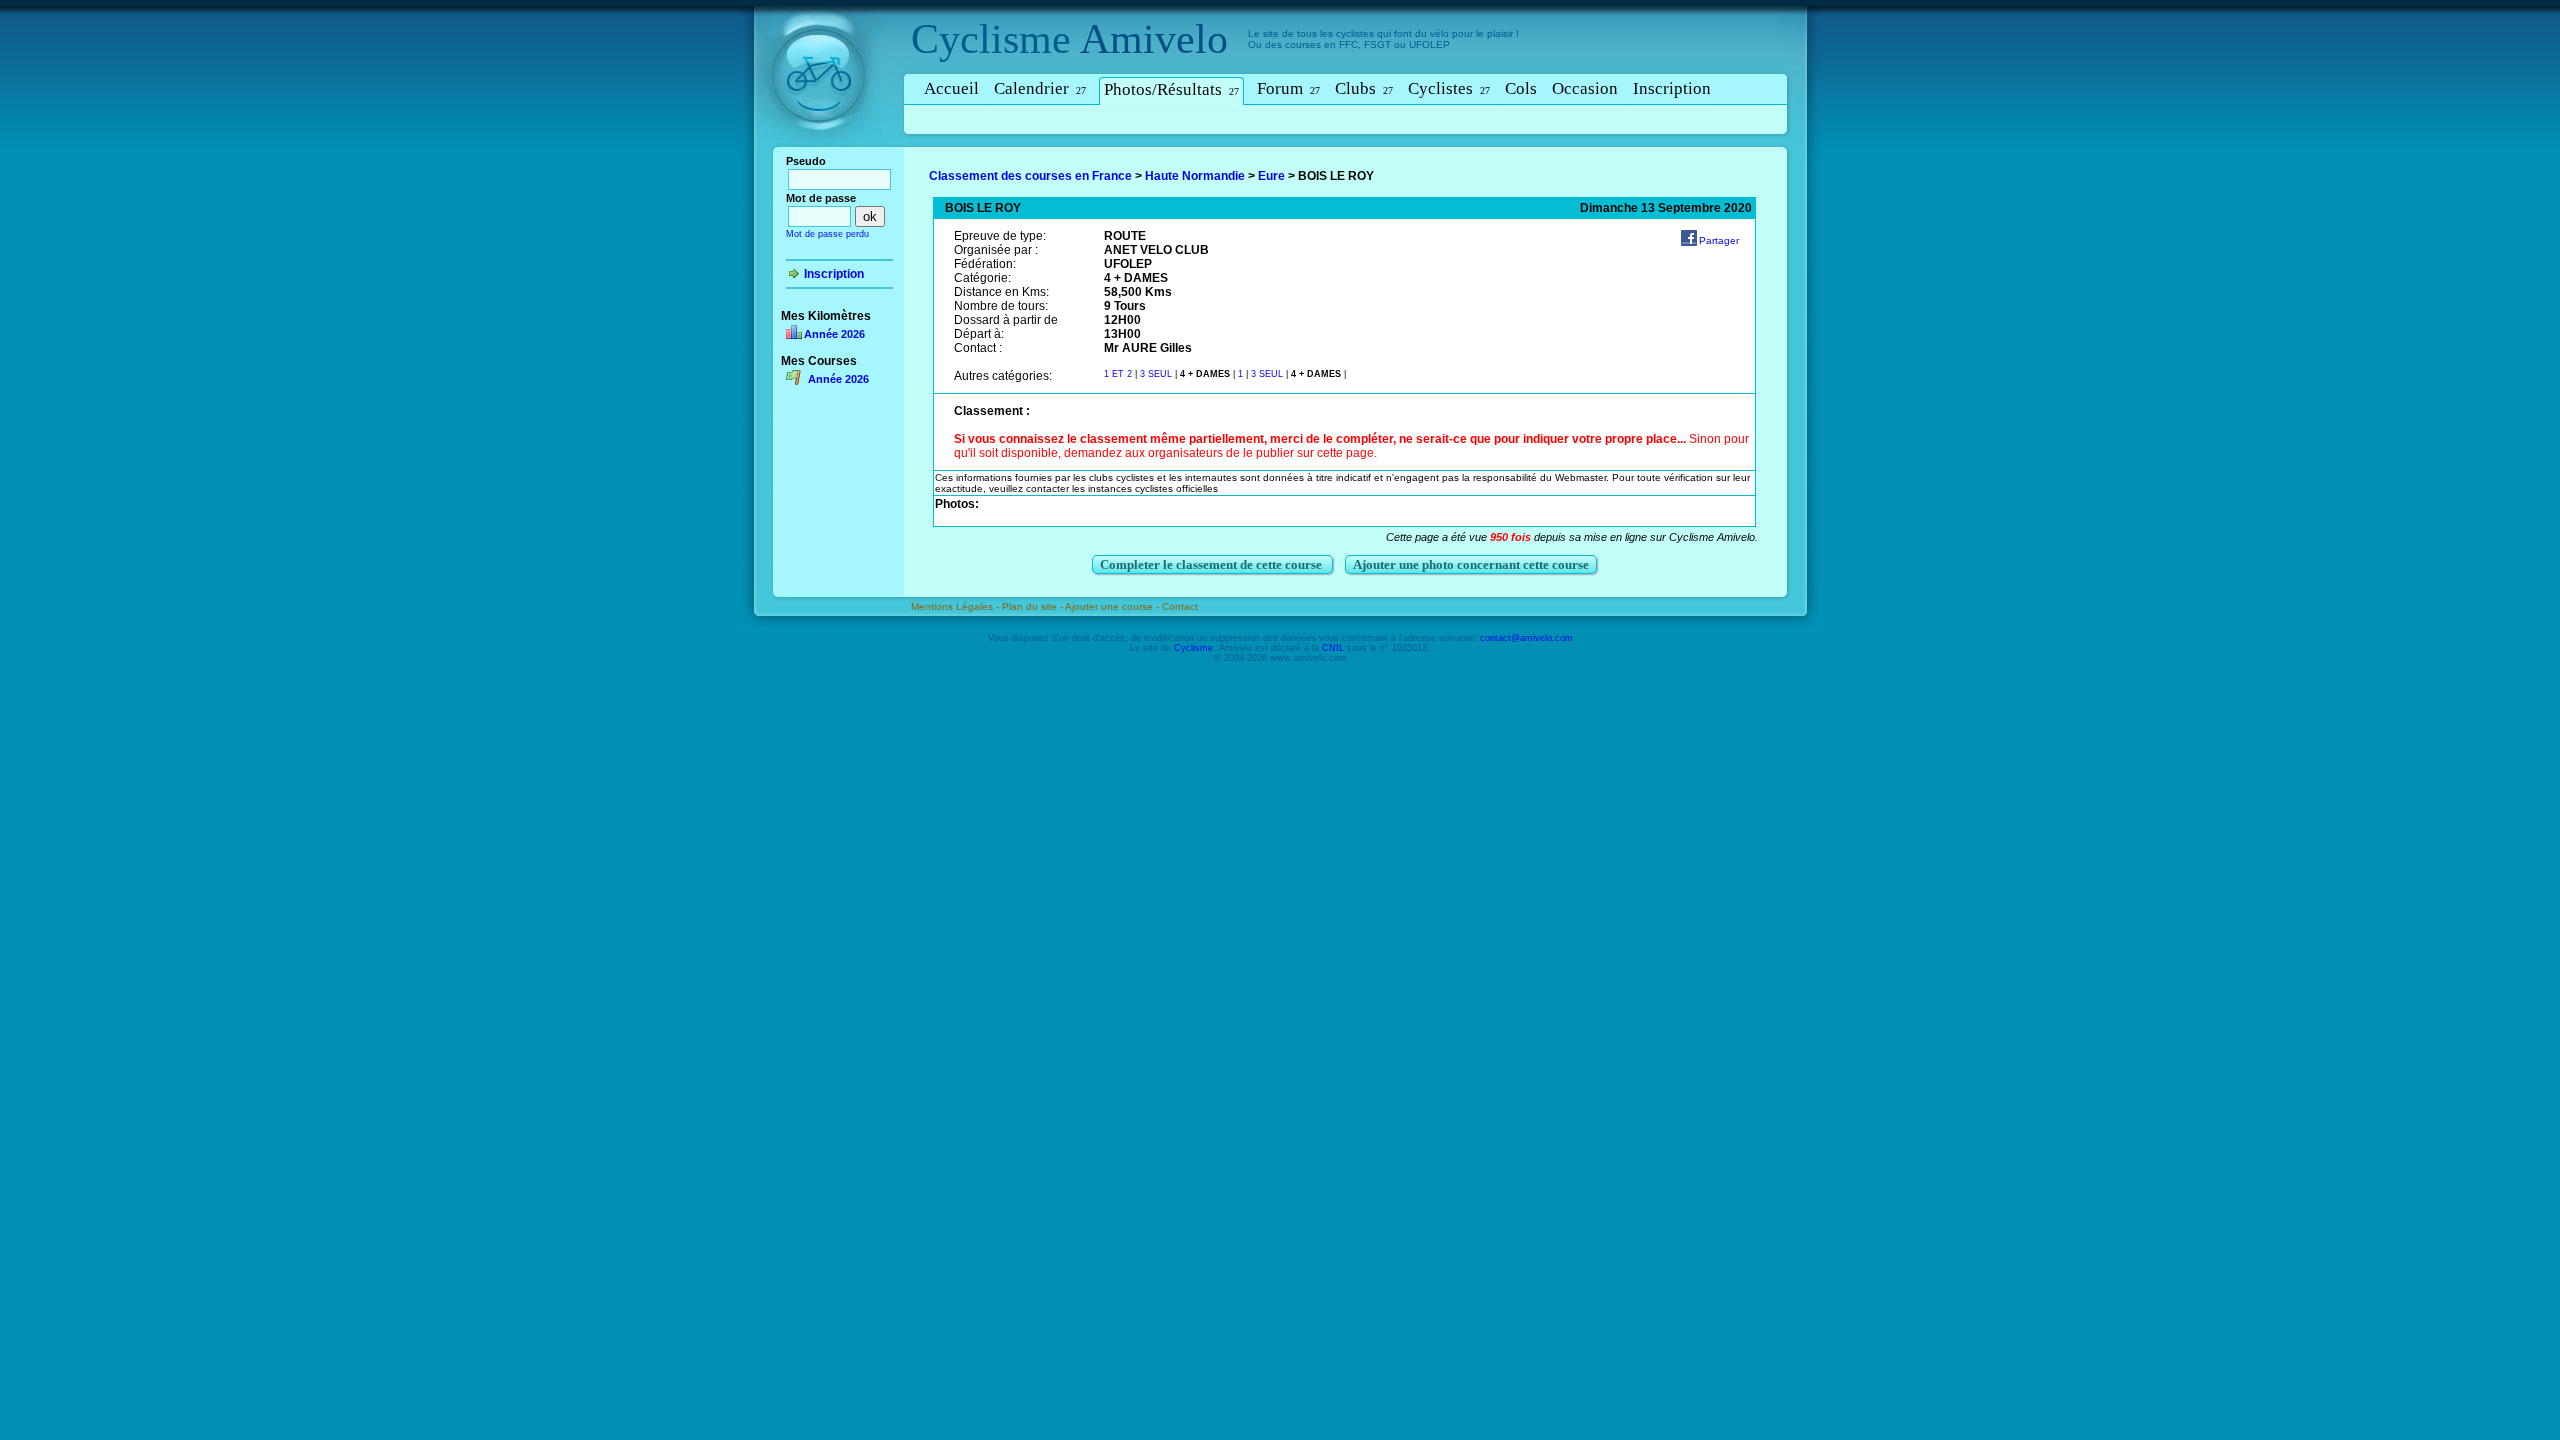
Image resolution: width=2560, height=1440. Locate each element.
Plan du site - (1033, 606)
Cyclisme (991, 39)
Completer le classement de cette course (1212, 564)
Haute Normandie (1195, 176)
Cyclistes (1449, 88)
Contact (1180, 606)
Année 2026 (834, 334)
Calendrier (1040, 88)
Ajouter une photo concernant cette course (1471, 564)
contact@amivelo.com (1526, 638)
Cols (1521, 88)
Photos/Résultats (1171, 89)
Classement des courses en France (1030, 176)
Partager (1719, 240)
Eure (1271, 176)
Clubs (1364, 88)
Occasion (1585, 88)
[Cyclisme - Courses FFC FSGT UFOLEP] (824, 151)
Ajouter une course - (1113, 606)
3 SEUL (1157, 374)
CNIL (1333, 648)
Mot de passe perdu (827, 234)
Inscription (1672, 88)
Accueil (951, 88)
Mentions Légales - (956, 606)
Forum (1288, 88)
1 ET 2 (1118, 374)
